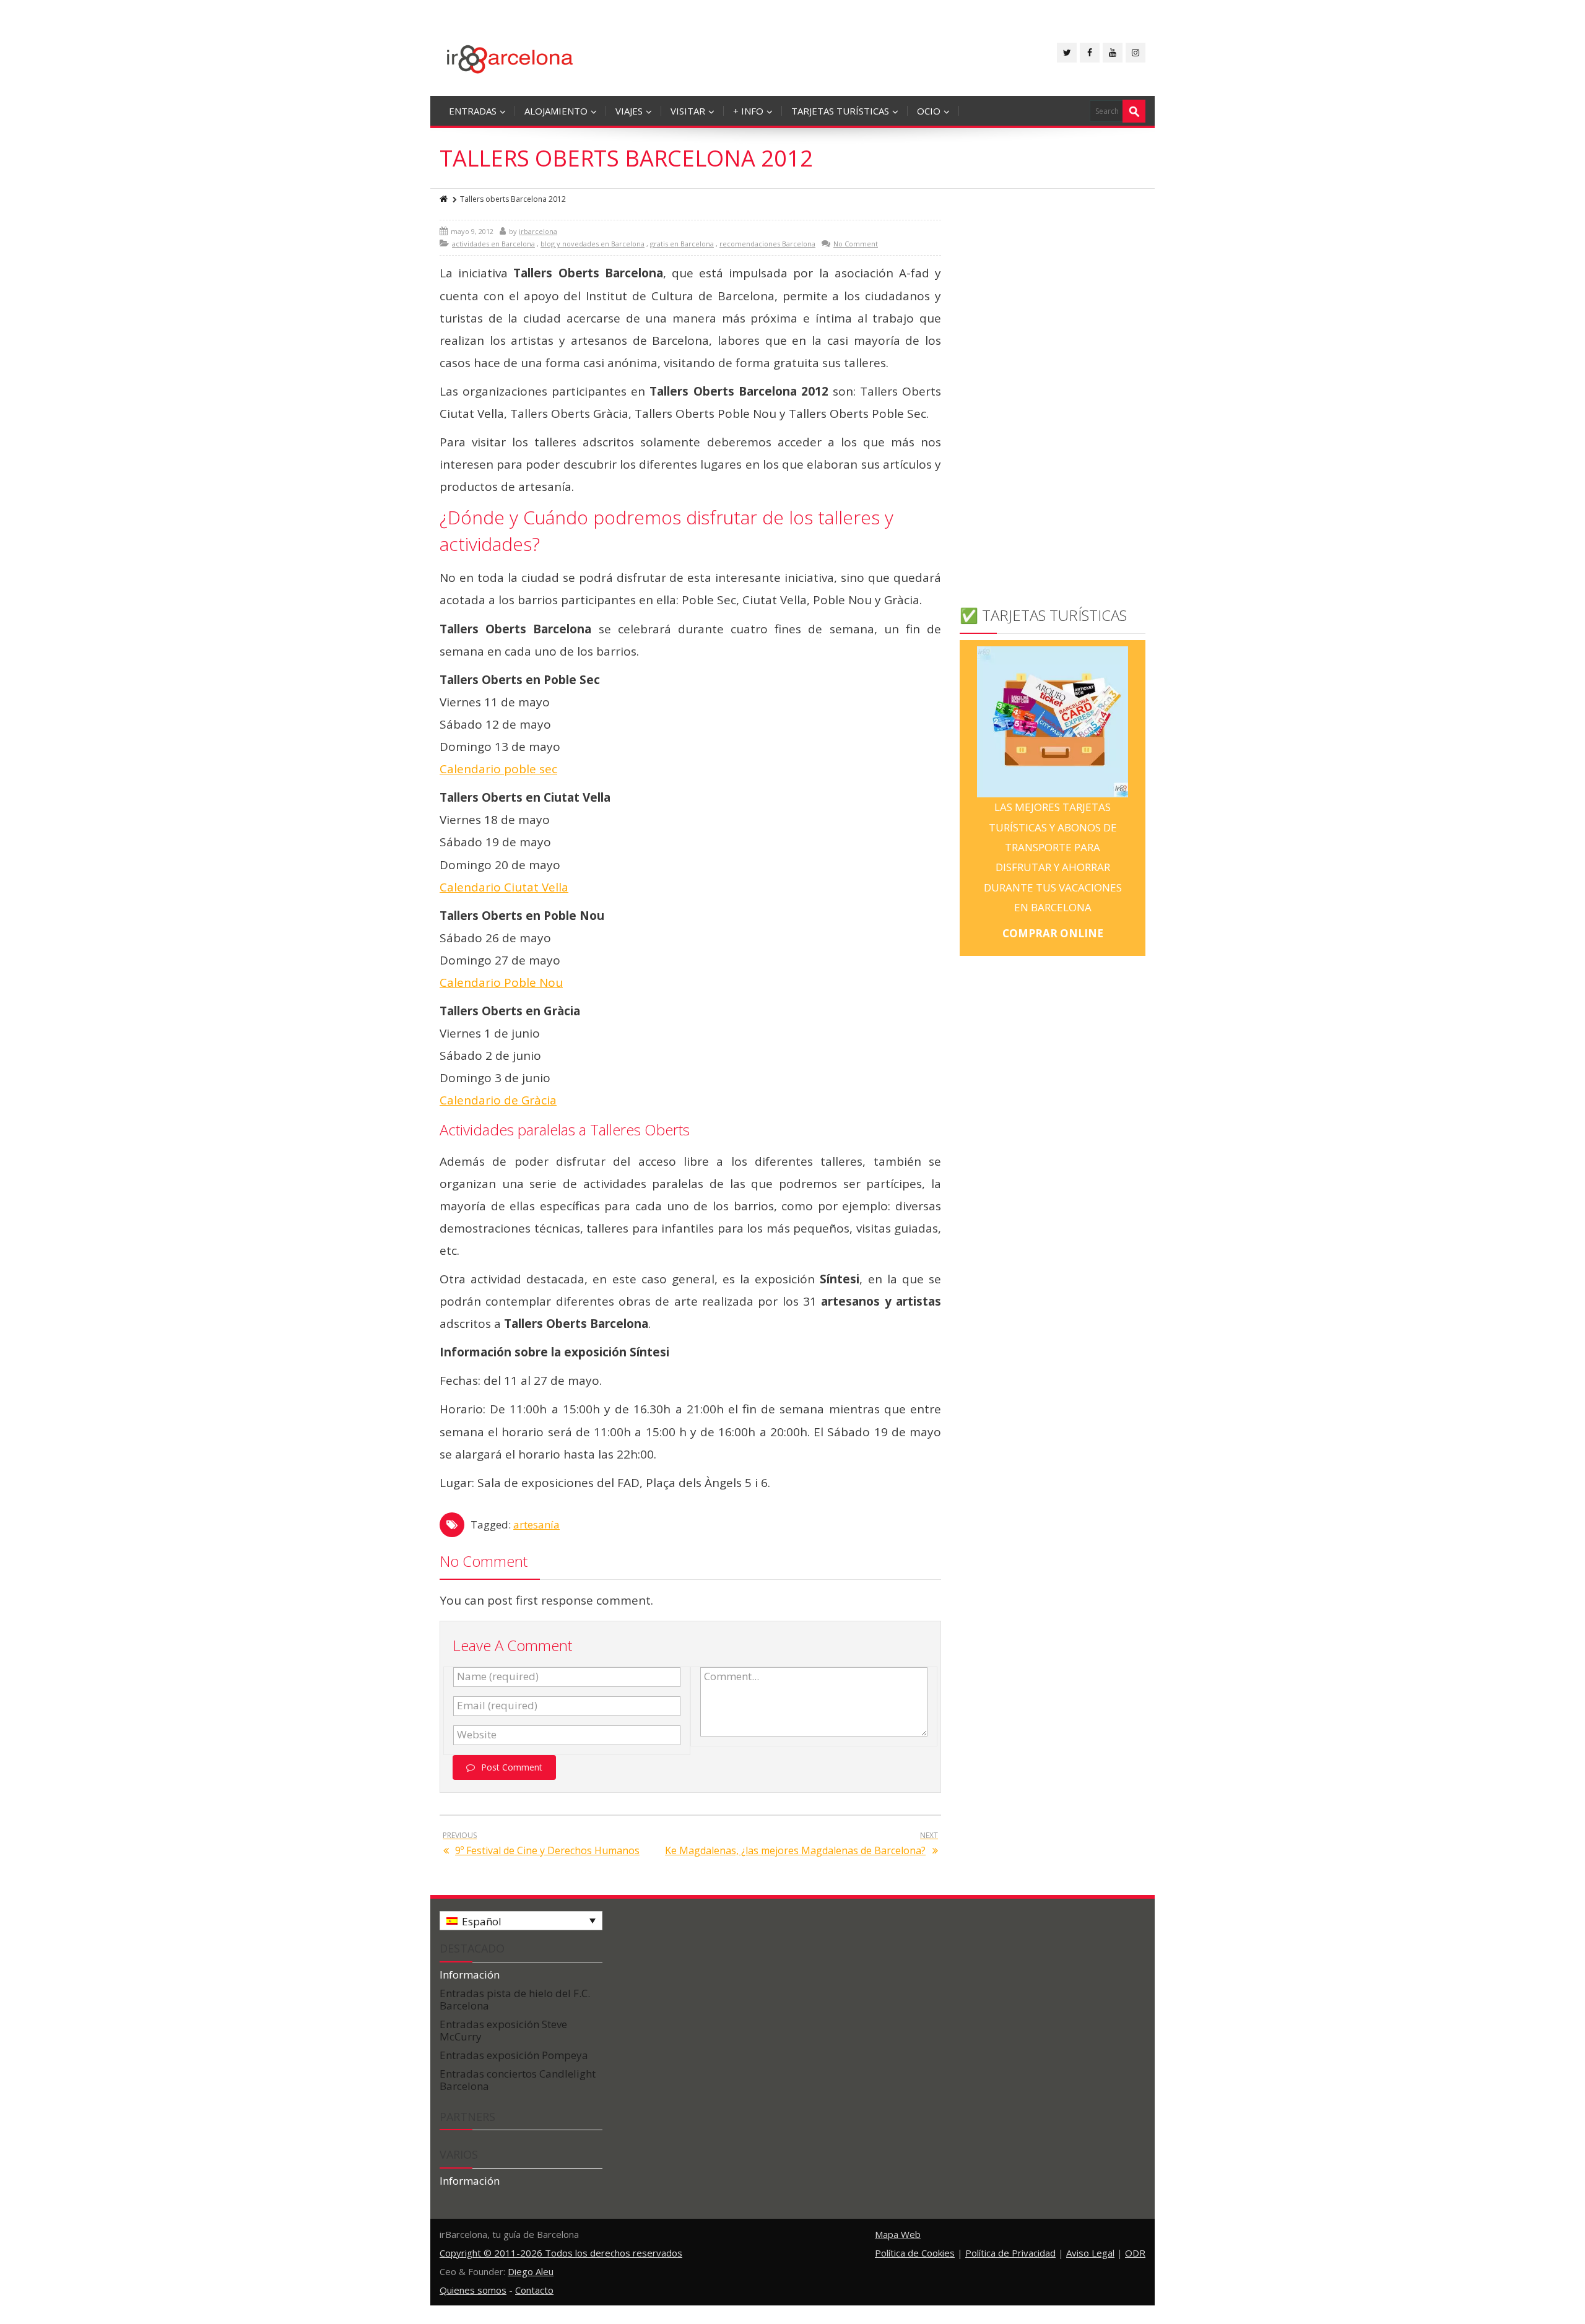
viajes (629, 111)
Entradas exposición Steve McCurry (503, 2030)
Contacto (534, 2290)
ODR (1135, 2253)
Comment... (732, 1676)
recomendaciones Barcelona (767, 244)
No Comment (856, 244)
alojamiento (556, 111)
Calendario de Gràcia (498, 1100)
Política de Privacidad (1010, 2253)
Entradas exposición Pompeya (514, 2055)
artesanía (536, 1524)
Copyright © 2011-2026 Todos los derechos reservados (561, 2253)
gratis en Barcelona (682, 244)
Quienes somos (473, 2290)
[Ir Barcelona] (510, 57)
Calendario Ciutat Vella (504, 887)
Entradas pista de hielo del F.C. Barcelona (515, 1999)
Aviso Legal (1090, 2253)
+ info (748, 111)
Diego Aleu (531, 2271)
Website (477, 1735)
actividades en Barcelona (493, 244)
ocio (929, 111)
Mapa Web (898, 2234)
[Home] (445, 199)
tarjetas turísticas (840, 111)
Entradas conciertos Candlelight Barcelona (518, 2080)
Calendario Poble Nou (501, 982)
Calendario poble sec (498, 769)
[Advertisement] (1053, 405)
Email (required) (497, 1706)
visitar (688, 111)
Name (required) (498, 1676)
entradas (473, 111)
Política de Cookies (915, 2253)
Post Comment (512, 1767)
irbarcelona (538, 231)
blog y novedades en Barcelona (593, 244)
